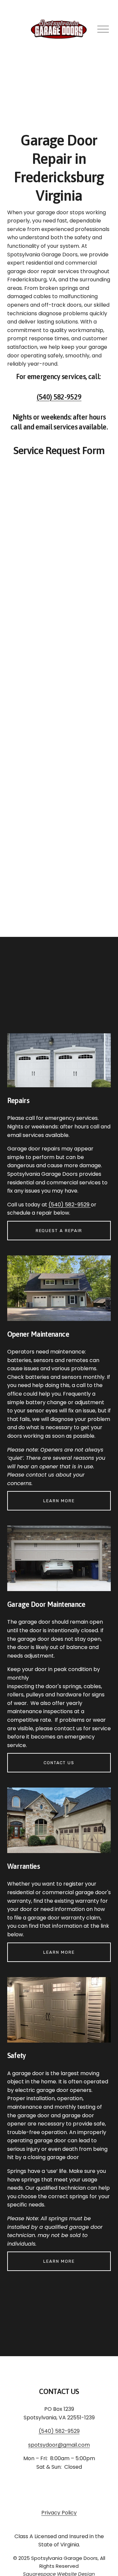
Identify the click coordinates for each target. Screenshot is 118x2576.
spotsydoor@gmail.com (59, 2445)
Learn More (59, 1501)
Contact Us (59, 1763)
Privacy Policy (59, 2513)
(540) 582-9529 (59, 397)
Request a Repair (59, 1231)
